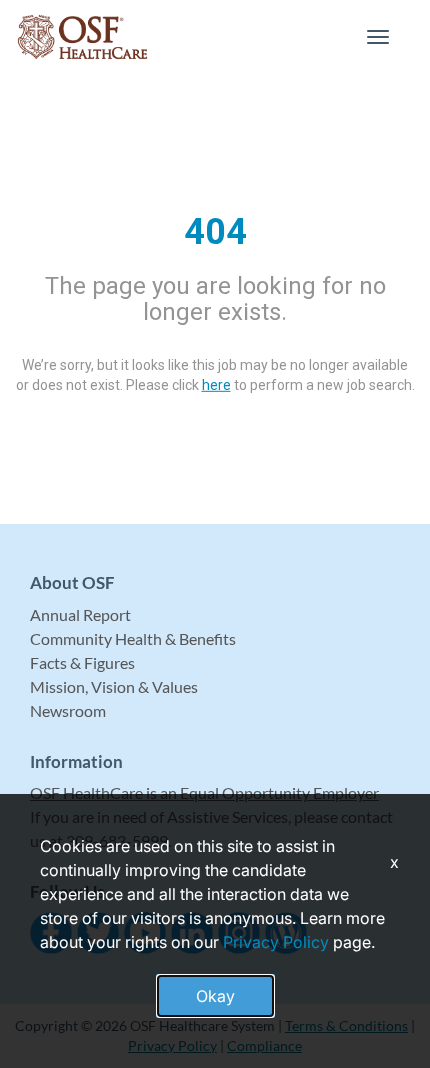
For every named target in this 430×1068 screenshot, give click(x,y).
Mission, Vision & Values (114, 686)
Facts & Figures (82, 662)
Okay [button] (215, 996)
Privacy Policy (276, 942)
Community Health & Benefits (133, 638)
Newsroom (68, 710)
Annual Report (80, 614)
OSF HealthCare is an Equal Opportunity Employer (204, 792)
